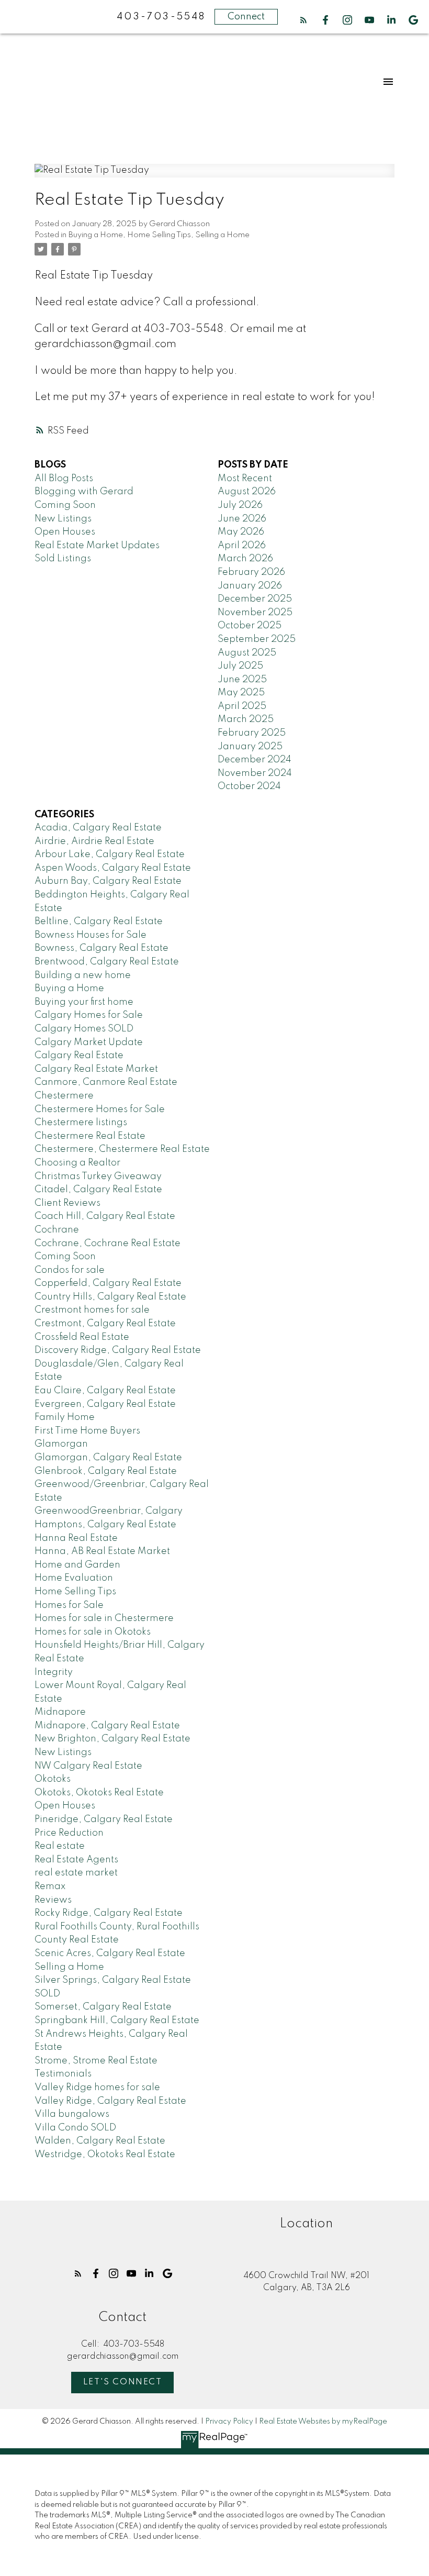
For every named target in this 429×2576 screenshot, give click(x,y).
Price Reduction (69, 1833)
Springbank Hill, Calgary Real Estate (117, 2020)
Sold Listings (63, 559)
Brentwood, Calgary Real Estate (107, 962)
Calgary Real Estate (79, 1056)
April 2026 (242, 546)
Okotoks (53, 1779)
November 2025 (255, 613)
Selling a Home (222, 235)
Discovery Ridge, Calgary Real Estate (118, 1350)
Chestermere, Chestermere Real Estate (122, 1149)
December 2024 (255, 760)
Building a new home (83, 975)
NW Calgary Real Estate (88, 1766)
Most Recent (245, 479)
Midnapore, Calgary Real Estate (107, 1726)
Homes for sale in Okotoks (93, 1632)
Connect (246, 17)
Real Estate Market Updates (97, 546)
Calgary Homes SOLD (84, 1029)
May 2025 (241, 693)
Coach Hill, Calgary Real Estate (105, 1216)
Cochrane (57, 1230)
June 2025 (242, 680)
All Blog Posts (64, 479)
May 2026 (241, 532)
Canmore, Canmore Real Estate (106, 1082)
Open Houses (65, 532)
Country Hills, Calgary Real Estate (110, 1297)
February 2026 (251, 572)
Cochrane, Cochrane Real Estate (108, 1243)
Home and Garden (77, 1565)
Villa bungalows (72, 2114)
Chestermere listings (81, 1123)
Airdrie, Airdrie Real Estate (94, 841)
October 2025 (250, 626)
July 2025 (240, 666)
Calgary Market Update (89, 1042)
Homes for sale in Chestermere (104, 1618)
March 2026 (245, 559)
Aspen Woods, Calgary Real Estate (113, 868)
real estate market (76, 1873)
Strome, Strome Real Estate (96, 2061)
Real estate (60, 1846)
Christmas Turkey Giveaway (98, 1176)
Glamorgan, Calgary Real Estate (108, 1458)
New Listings (63, 519)
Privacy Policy (229, 2422)
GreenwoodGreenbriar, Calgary (109, 1511)
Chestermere (64, 1096)
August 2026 (247, 492)
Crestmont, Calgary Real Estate (105, 1324)
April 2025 (242, 706)
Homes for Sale (69, 1605)
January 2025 (250, 747)
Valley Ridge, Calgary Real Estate (110, 2101)
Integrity (54, 1672)
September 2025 (257, 639)
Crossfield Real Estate (82, 1337)
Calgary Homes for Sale (89, 1015)
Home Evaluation (74, 1578)
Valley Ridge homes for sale (97, 2088)
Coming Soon (65, 505)
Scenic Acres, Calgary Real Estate (110, 1953)
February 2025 (252, 733)
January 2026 (250, 586)
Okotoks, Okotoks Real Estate (99, 1793)
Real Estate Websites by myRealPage (323, 2422)
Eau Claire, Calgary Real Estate (105, 1391)
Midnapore (60, 1712)
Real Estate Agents (76, 1860)
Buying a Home (96, 235)
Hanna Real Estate (76, 1538)
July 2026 (240, 505)
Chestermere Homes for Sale (100, 1109)
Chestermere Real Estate (90, 1136)
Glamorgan (61, 1444)
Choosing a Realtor (77, 1163)
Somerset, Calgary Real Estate (103, 2007)
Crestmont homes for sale (92, 1310)
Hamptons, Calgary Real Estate (105, 1525)
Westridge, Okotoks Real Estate (105, 2155)
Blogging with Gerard (84, 492)
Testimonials (63, 2074)
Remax (50, 1886)
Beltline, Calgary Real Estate (99, 921)
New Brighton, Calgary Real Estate (112, 1739)
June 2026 (242, 519)
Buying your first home (84, 1002)
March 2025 (246, 719)
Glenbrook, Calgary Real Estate (106, 1471)
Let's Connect (123, 2382)
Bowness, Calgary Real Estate (101, 948)
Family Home (65, 1417)
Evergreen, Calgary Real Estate (105, 1404)
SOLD (47, 1994)
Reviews (53, 1900)
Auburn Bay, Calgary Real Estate (108, 881)
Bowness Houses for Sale (91, 935)
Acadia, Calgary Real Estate (98, 828)
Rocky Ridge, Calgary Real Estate (109, 1913)
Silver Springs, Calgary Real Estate (113, 1980)
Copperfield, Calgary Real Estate (108, 1283)
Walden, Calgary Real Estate (100, 2141)
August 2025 (247, 653)
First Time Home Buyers (87, 1431)
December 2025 (255, 599)
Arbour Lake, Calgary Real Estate (110, 854)
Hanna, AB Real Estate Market (102, 1551)
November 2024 (255, 773)
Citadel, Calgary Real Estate (98, 1190)
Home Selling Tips (159, 235)
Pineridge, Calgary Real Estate (104, 1819)
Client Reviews (67, 1203)
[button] (303, 20)
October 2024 (249, 786)
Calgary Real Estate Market (96, 1069)
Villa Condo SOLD (75, 2128)
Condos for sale (70, 1270)
